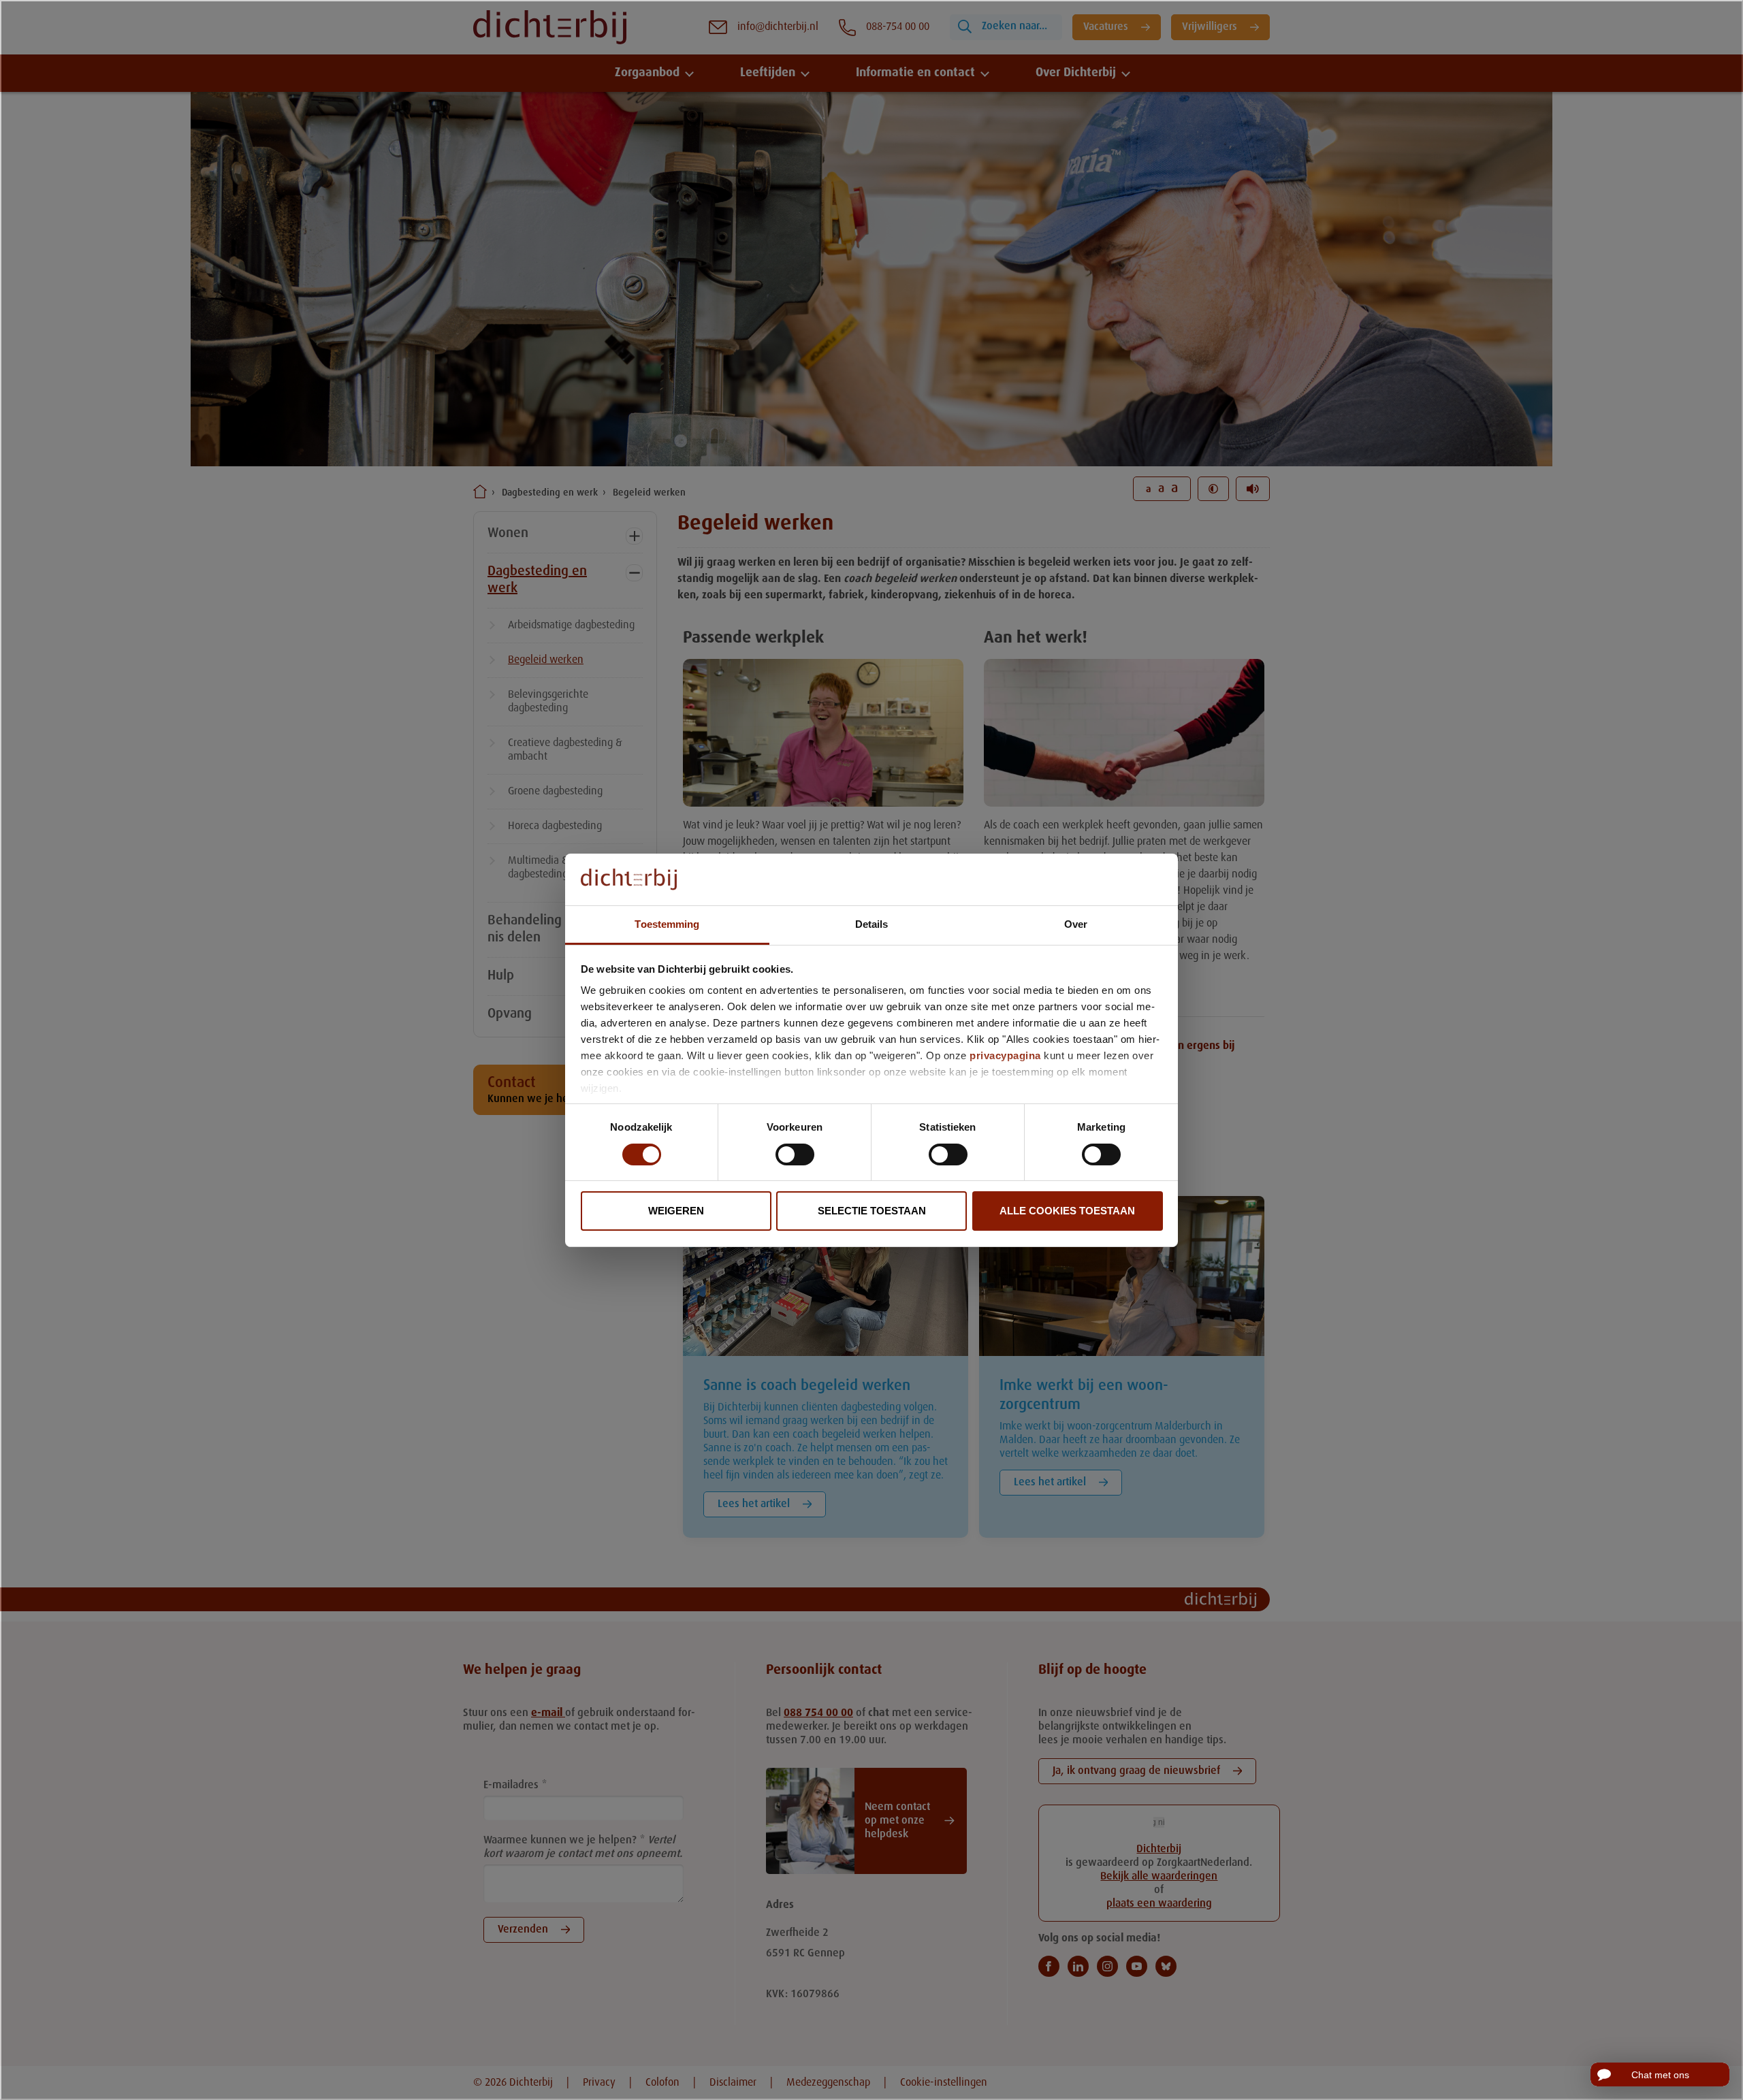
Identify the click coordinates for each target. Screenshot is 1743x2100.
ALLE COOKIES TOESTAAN (1067, 1211)
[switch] (795, 1154)
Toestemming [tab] (667, 924)
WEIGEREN (676, 1211)
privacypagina (1005, 1055)
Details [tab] (872, 924)
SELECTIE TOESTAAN (872, 1211)
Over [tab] (1076, 924)
